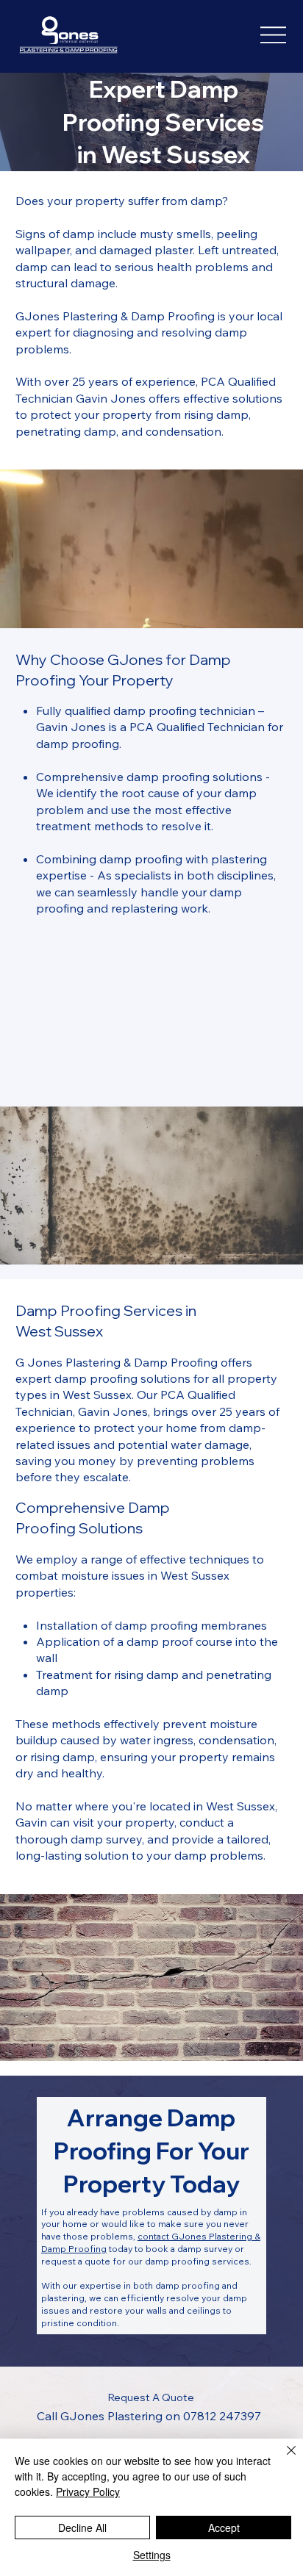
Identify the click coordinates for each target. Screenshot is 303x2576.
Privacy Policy (88, 2492)
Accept (224, 2528)
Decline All (82, 2528)
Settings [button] (152, 2555)
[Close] (282, 2459)
